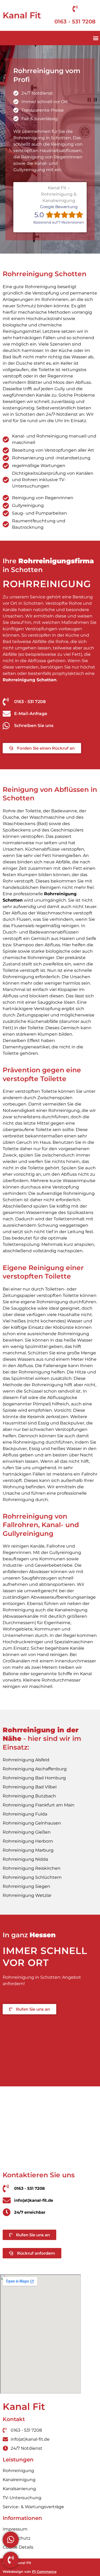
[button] (96, 38)
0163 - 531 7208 (75, 22)
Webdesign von (30, 2571)
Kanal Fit (22, 15)
